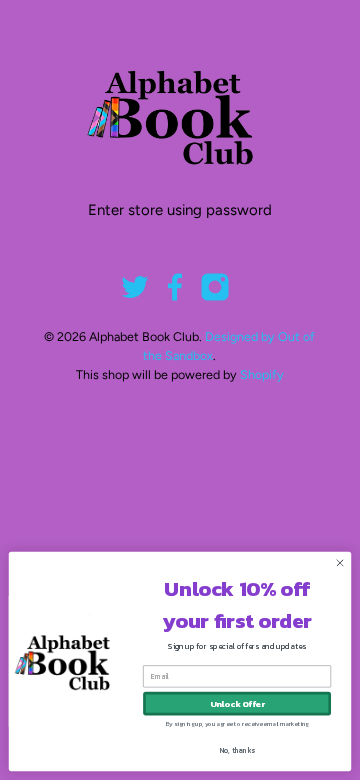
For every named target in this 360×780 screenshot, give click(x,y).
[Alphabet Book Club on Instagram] (215, 297)
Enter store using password (180, 210)
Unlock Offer (237, 703)
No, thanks (237, 750)
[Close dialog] (339, 562)
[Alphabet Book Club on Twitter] (135, 297)
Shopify (262, 374)
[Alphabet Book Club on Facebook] (175, 297)
